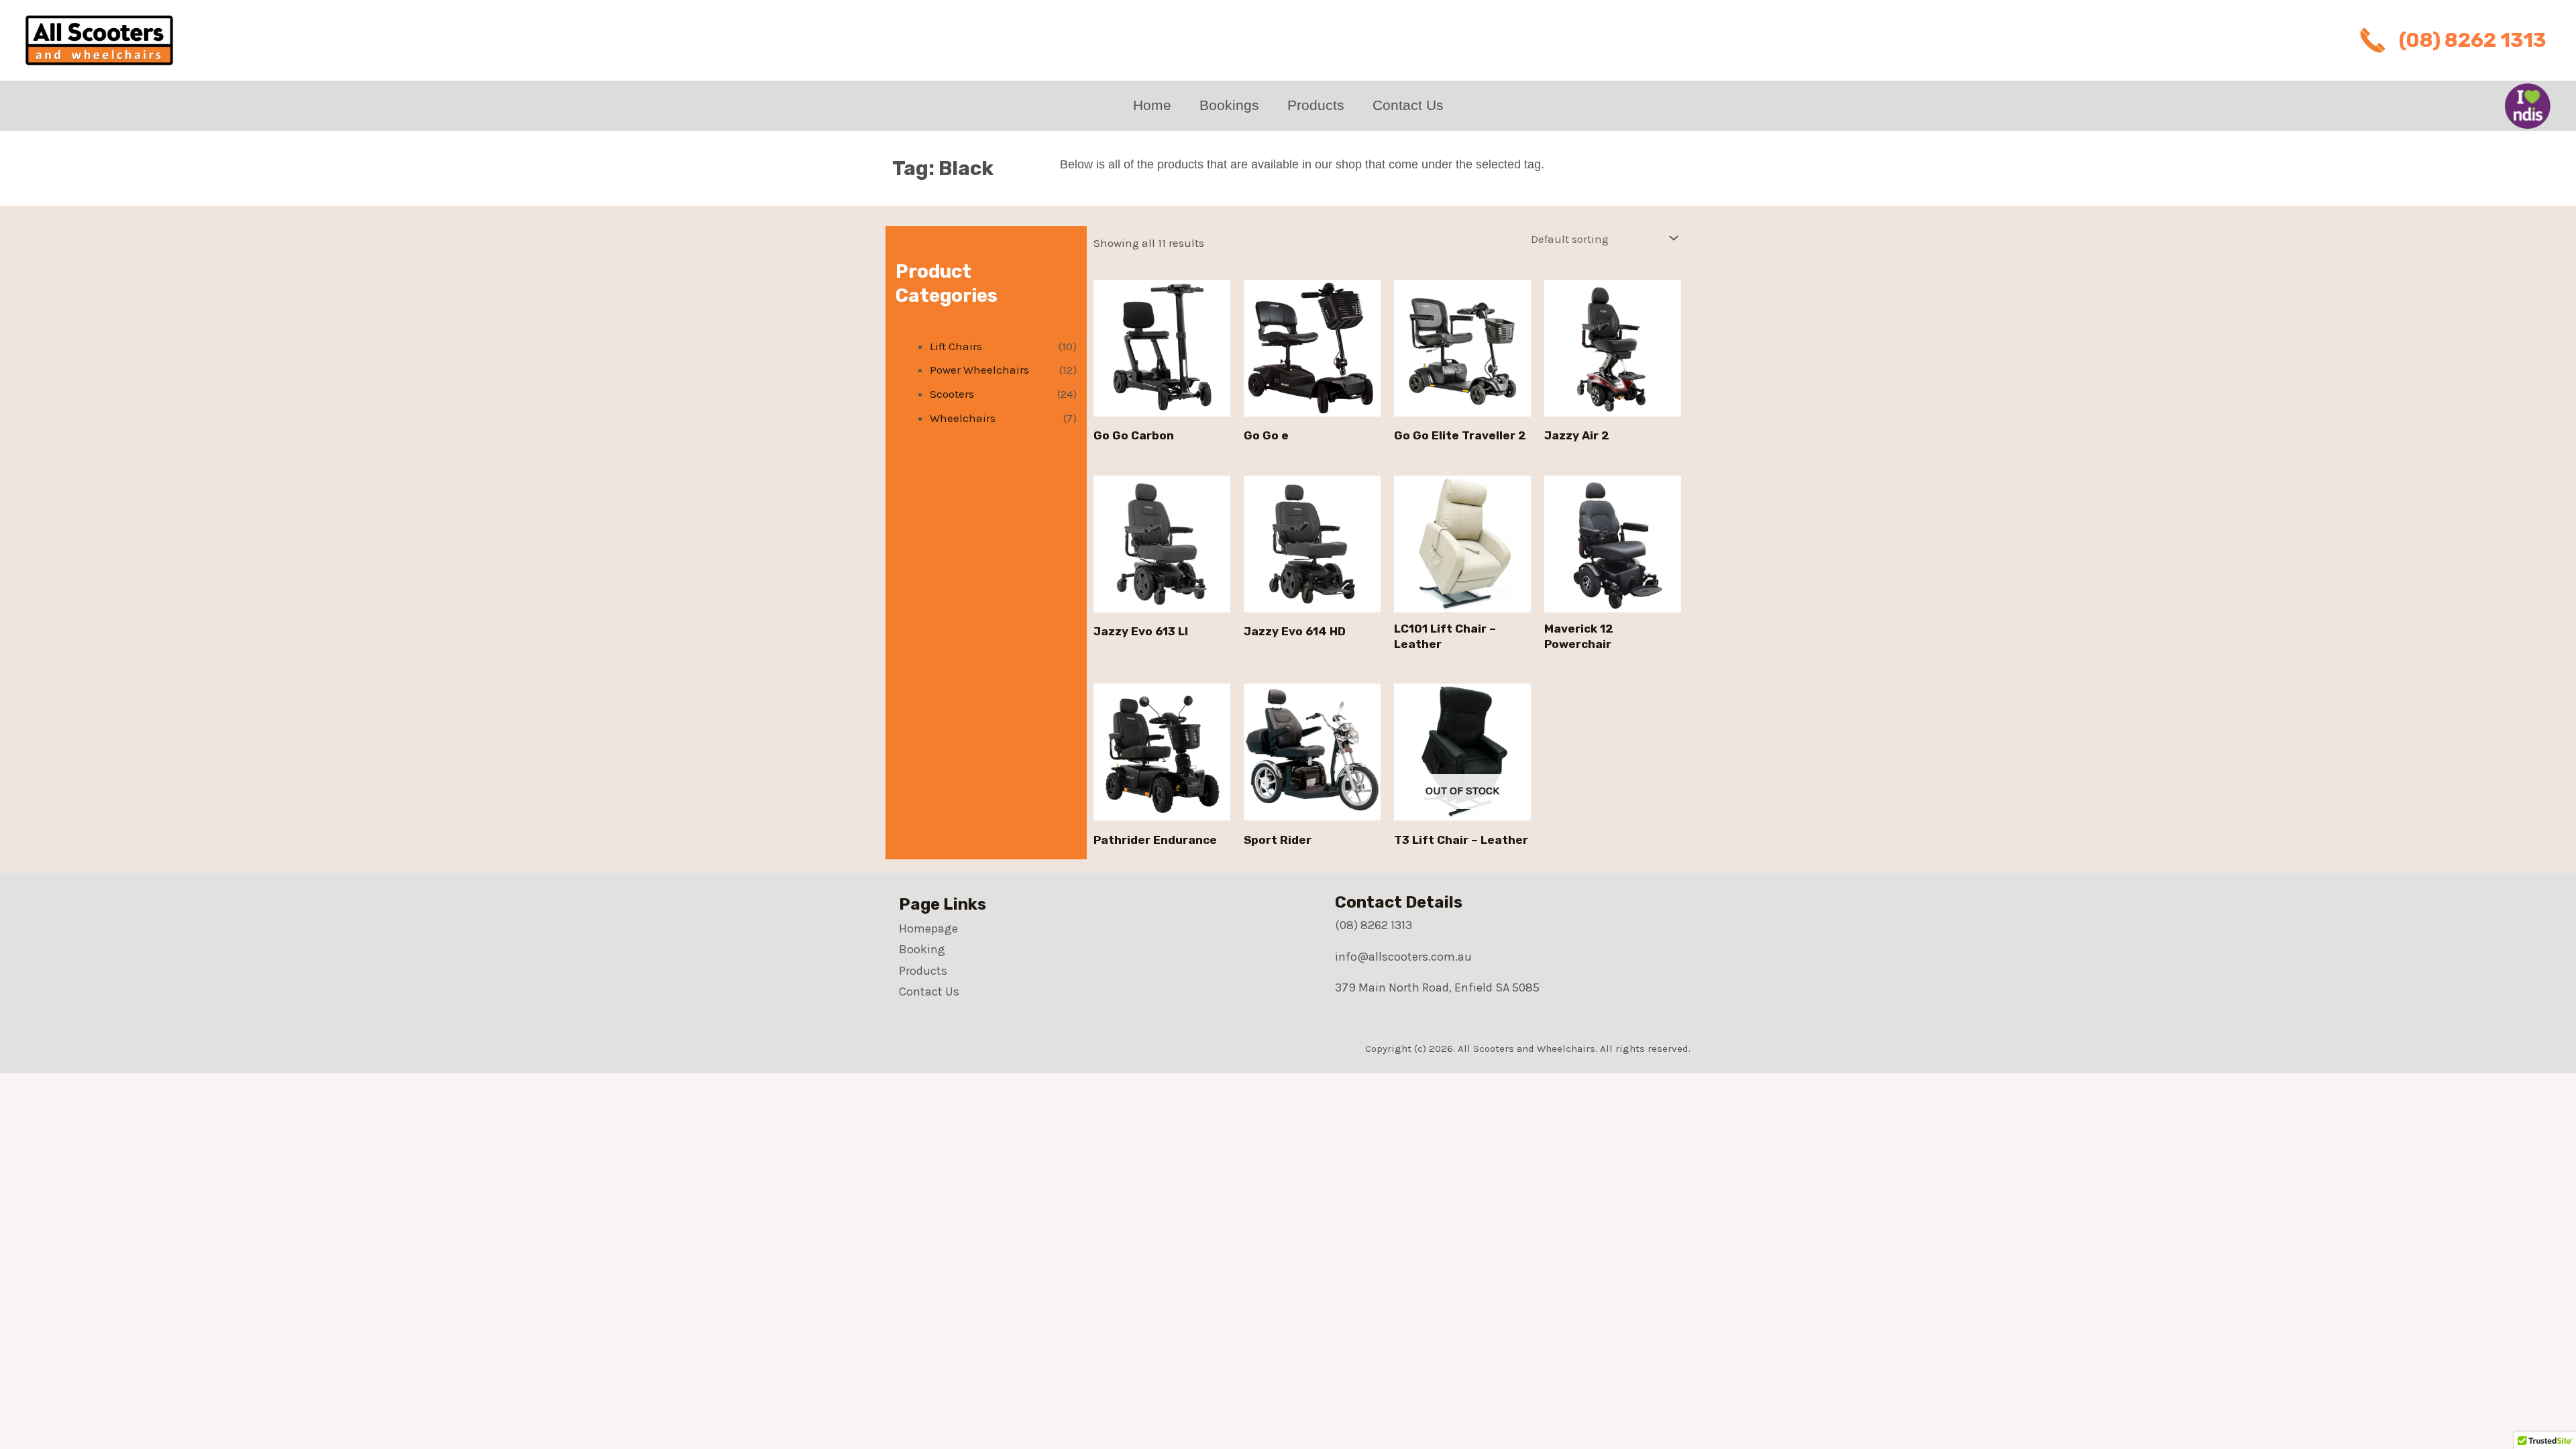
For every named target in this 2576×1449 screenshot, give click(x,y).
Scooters (952, 394)
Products (1316, 105)
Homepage (928, 928)
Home (1152, 105)
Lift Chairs (956, 346)
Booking (922, 949)
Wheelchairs (963, 418)
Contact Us (1408, 105)
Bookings (1229, 105)
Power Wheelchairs (979, 370)
